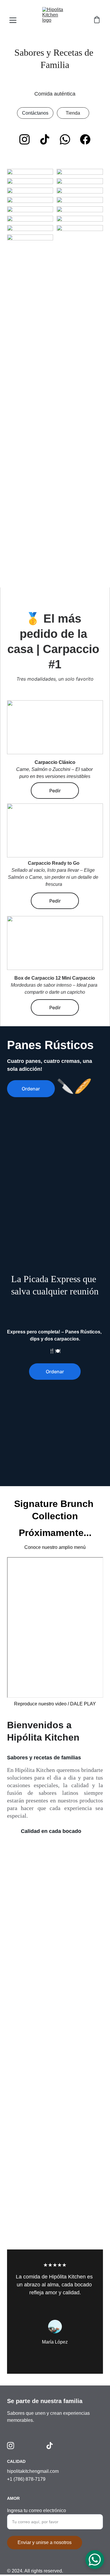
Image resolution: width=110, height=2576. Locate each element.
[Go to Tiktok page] (45, 139)
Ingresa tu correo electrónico (37, 2510)
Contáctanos (35, 113)
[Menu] (13, 20)
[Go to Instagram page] (24, 139)
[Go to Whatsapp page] (65, 139)
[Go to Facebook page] (85, 139)
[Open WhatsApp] (95, 2560)
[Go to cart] (97, 20)
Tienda (73, 113)
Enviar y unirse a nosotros (45, 2542)
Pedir (55, 901)
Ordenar (31, 1089)
